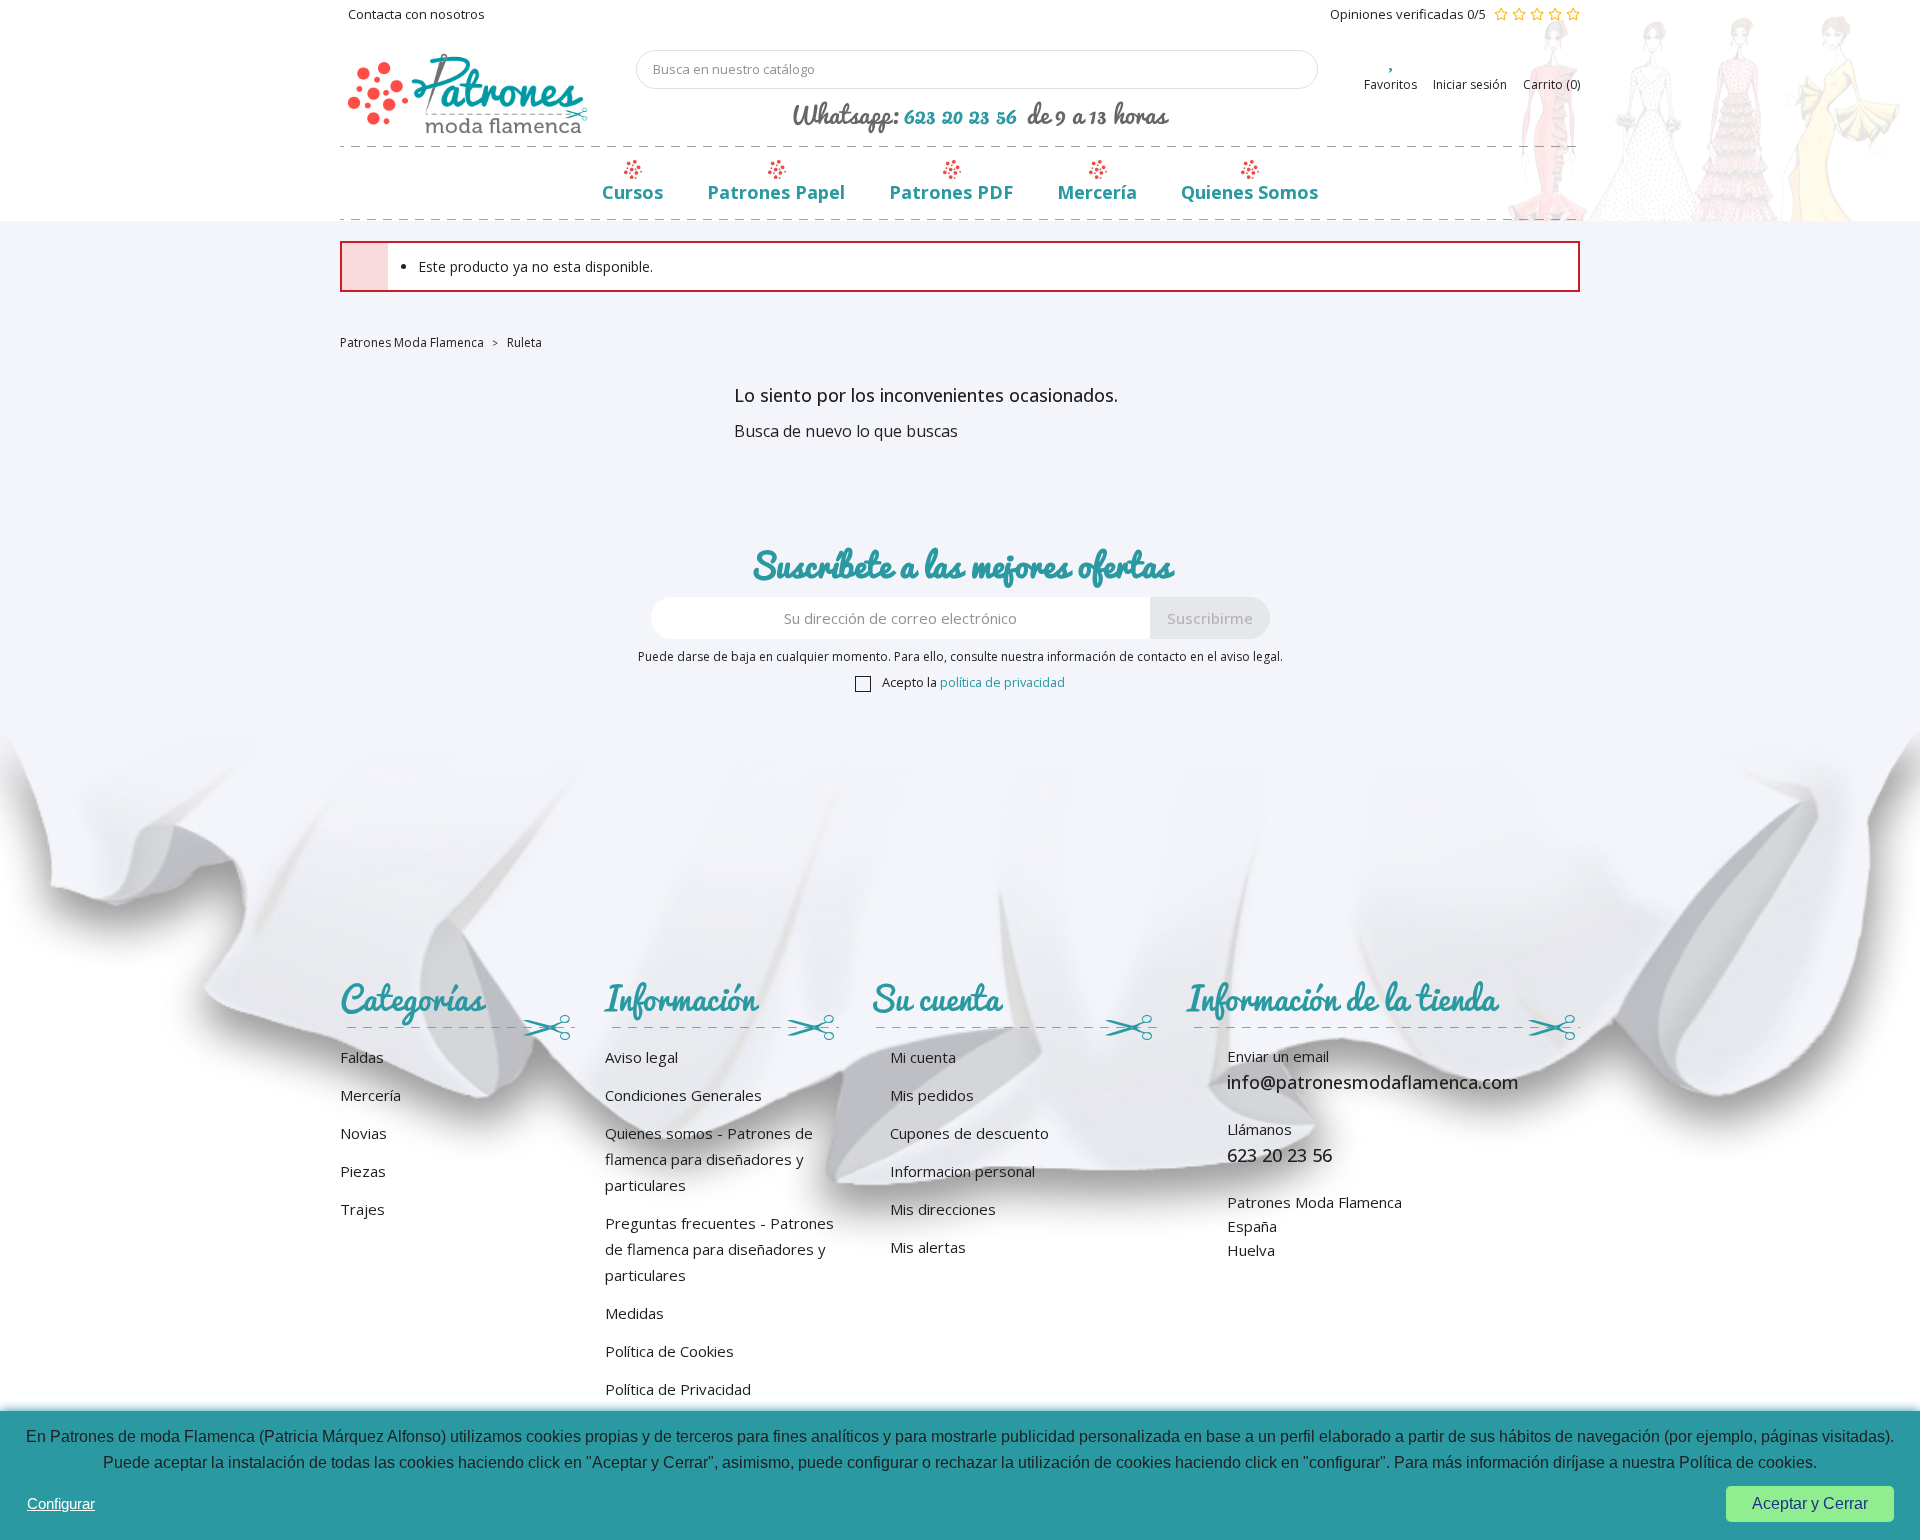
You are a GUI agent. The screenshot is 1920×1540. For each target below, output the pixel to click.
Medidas (634, 1313)
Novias (363, 1133)
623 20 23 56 (960, 114)
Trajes (362, 1209)
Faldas (362, 1057)
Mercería (1097, 192)
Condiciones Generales (683, 1095)
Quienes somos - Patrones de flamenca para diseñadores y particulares (709, 1159)
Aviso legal (641, 1057)
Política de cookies (1746, 1462)
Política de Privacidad (678, 1389)
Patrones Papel (776, 192)
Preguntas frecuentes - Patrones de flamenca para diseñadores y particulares (719, 1249)
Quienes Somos (1249, 192)
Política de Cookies (669, 1351)
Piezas (363, 1171)
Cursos (632, 192)
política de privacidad (1002, 682)
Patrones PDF (951, 192)
